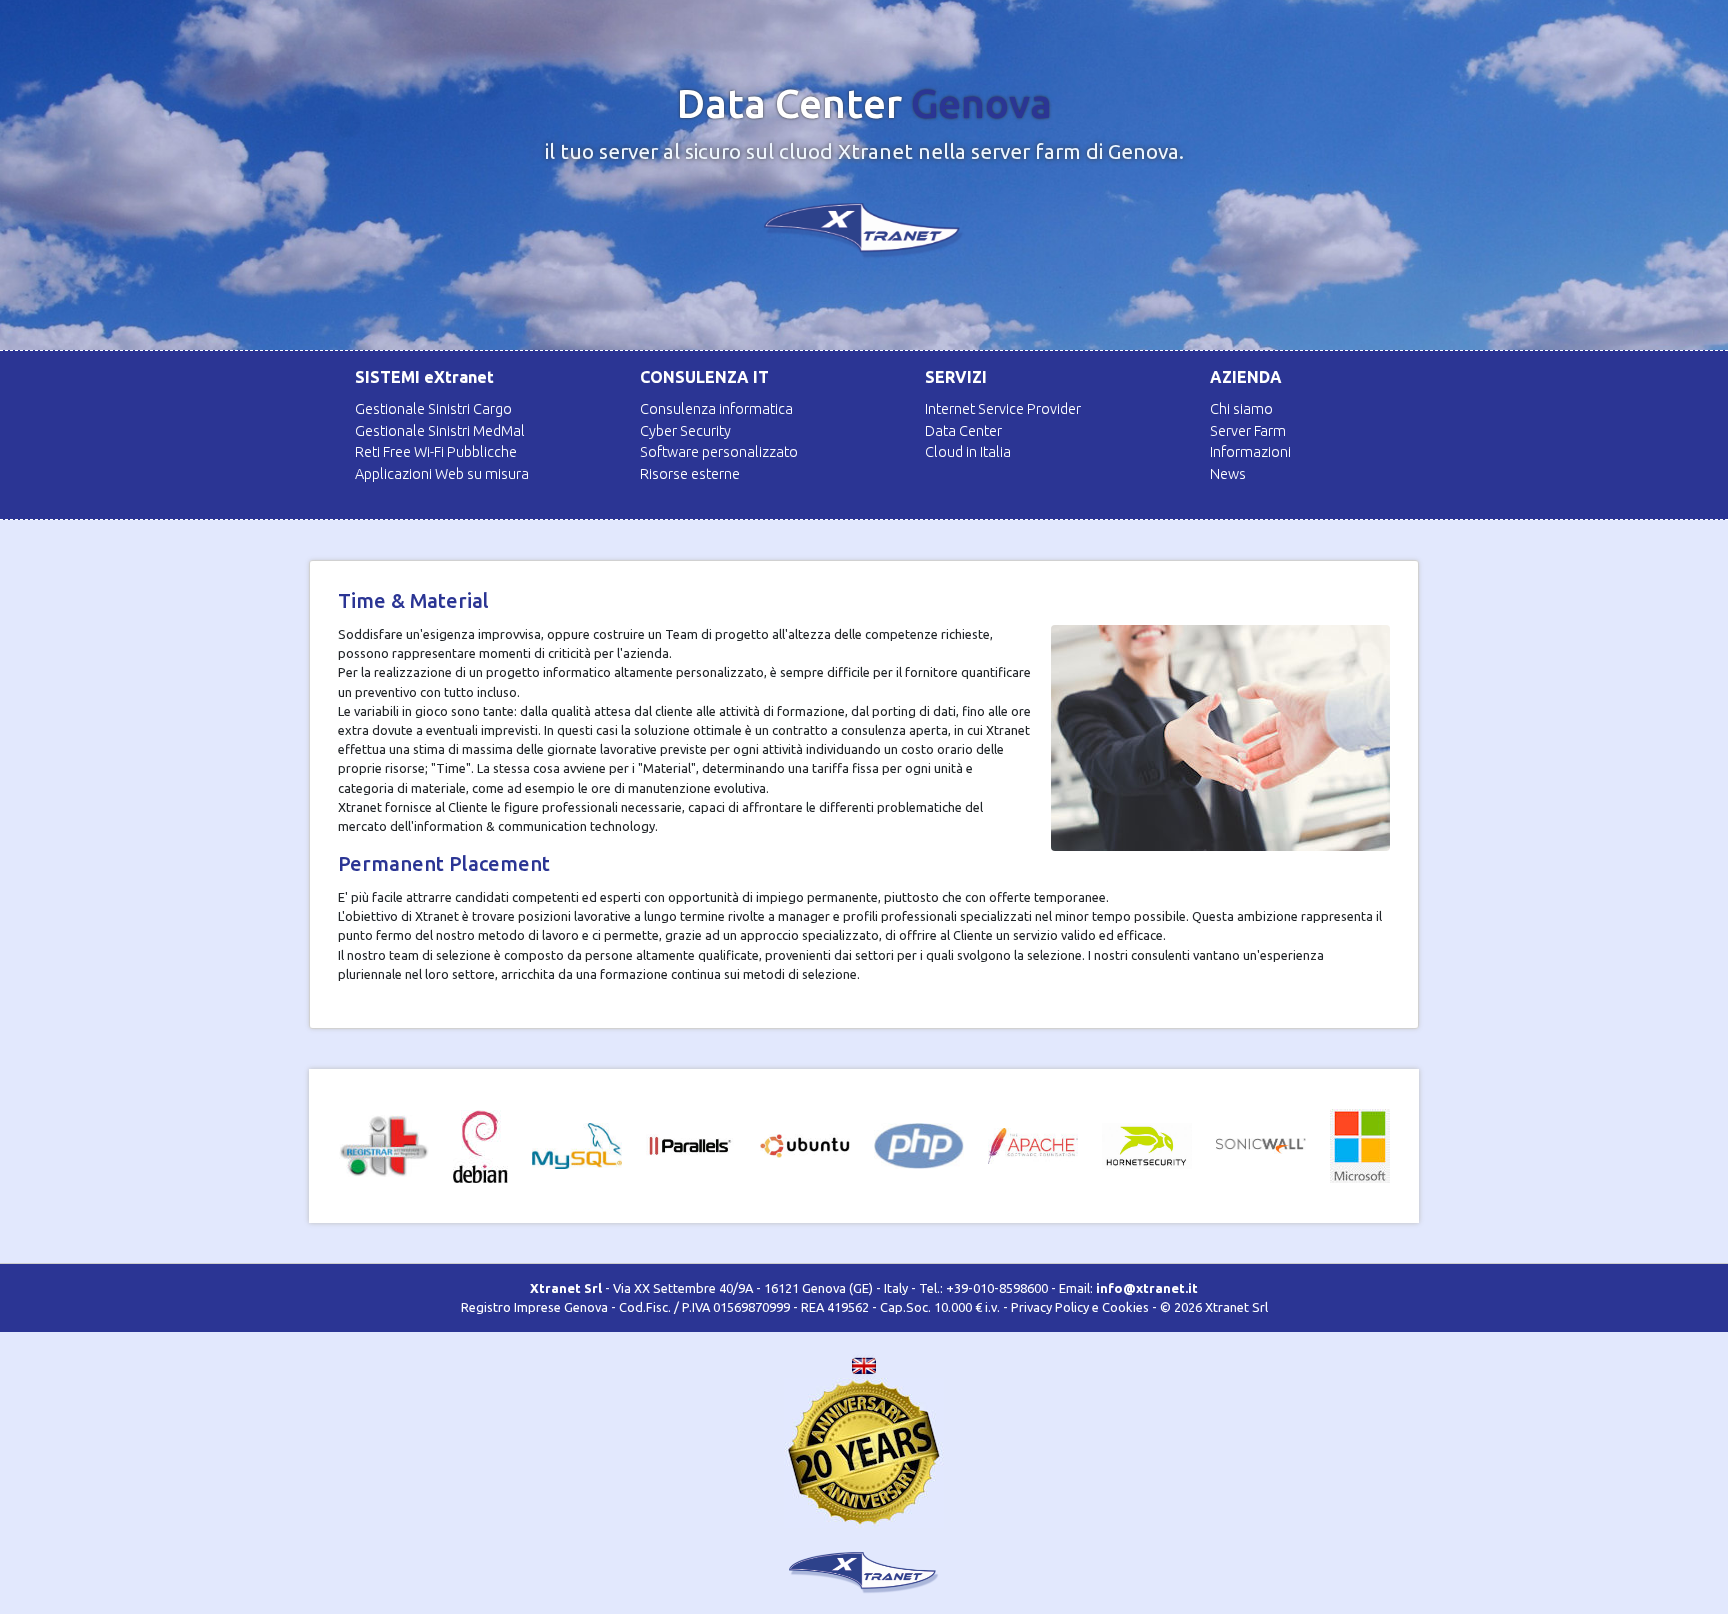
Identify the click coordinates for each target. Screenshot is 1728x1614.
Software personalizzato (719, 452)
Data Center (963, 431)
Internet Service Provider (1003, 409)
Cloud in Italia (968, 452)
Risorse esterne (690, 474)
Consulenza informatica (716, 409)
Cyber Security (685, 431)
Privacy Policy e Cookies (1080, 1307)
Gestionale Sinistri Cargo (433, 409)
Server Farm (1248, 431)
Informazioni (1250, 452)
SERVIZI (956, 377)
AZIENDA (1246, 377)
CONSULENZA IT (704, 377)
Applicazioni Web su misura (442, 474)
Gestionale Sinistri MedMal (440, 431)
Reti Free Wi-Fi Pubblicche (436, 452)
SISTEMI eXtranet (424, 377)
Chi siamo (1241, 409)
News (1228, 474)
